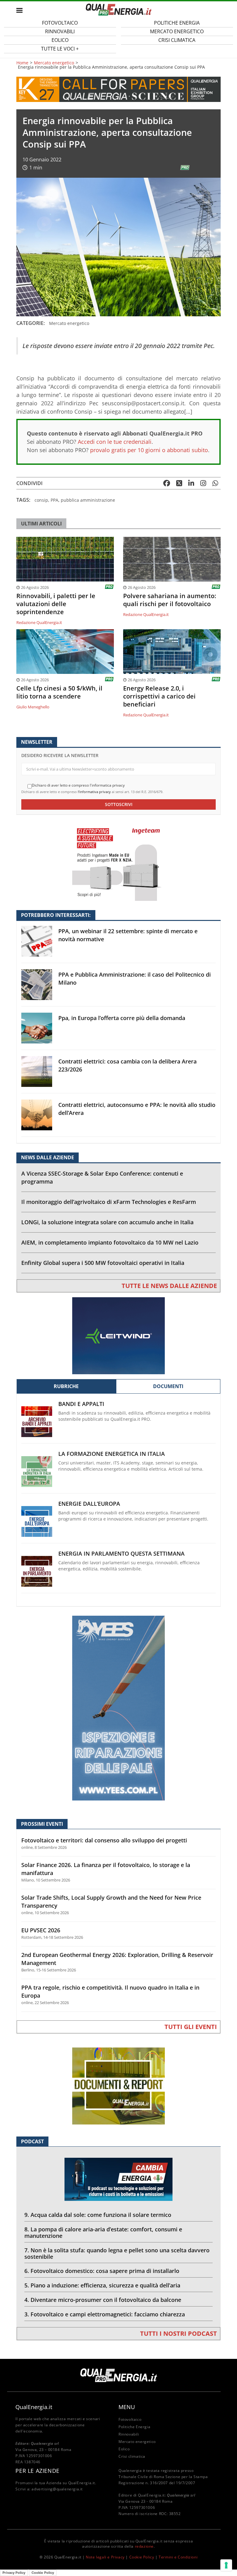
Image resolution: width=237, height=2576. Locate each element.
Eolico (124, 2449)
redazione (144, 2546)
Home (22, 63)
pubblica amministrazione (88, 500)
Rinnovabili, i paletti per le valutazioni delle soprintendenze (56, 604)
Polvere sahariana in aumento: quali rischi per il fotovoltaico (170, 600)
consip (41, 500)
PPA (54, 500)
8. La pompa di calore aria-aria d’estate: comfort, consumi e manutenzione (103, 2232)
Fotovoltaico (130, 2419)
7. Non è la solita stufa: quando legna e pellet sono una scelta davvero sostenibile (117, 2253)
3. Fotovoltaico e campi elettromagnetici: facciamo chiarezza (105, 2314)
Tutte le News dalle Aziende (169, 1286)
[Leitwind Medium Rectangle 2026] (118, 1335)
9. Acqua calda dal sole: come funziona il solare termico (98, 2215)
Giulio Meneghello (33, 707)
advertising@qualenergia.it (57, 2489)
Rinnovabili (129, 2434)
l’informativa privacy (94, 792)
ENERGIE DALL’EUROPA (89, 1504)
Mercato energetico (54, 63)
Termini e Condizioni (178, 2557)
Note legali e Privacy (105, 2557)
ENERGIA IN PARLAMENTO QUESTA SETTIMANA (121, 1554)
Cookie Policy (142, 2557)
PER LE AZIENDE (37, 2471)
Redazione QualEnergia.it (39, 622)
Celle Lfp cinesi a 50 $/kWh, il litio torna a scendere (59, 692)
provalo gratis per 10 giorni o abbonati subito (149, 450)
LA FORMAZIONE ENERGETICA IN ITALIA (112, 1454)
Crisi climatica (177, 40)
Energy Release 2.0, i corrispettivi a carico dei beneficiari (159, 696)
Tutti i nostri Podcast (179, 2333)
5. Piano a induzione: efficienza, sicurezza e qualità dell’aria (102, 2285)
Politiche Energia (134, 2427)
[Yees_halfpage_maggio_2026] (118, 1708)
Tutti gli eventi (191, 2027)
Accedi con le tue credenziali (115, 442)
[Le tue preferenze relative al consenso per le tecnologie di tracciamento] (226, 2565)
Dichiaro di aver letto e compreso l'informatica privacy (78, 785)
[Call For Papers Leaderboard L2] (118, 89)
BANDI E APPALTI (81, 1404)
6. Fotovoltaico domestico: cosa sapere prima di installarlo (102, 2271)
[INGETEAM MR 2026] (118, 862)
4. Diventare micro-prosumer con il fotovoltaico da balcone (103, 2300)
